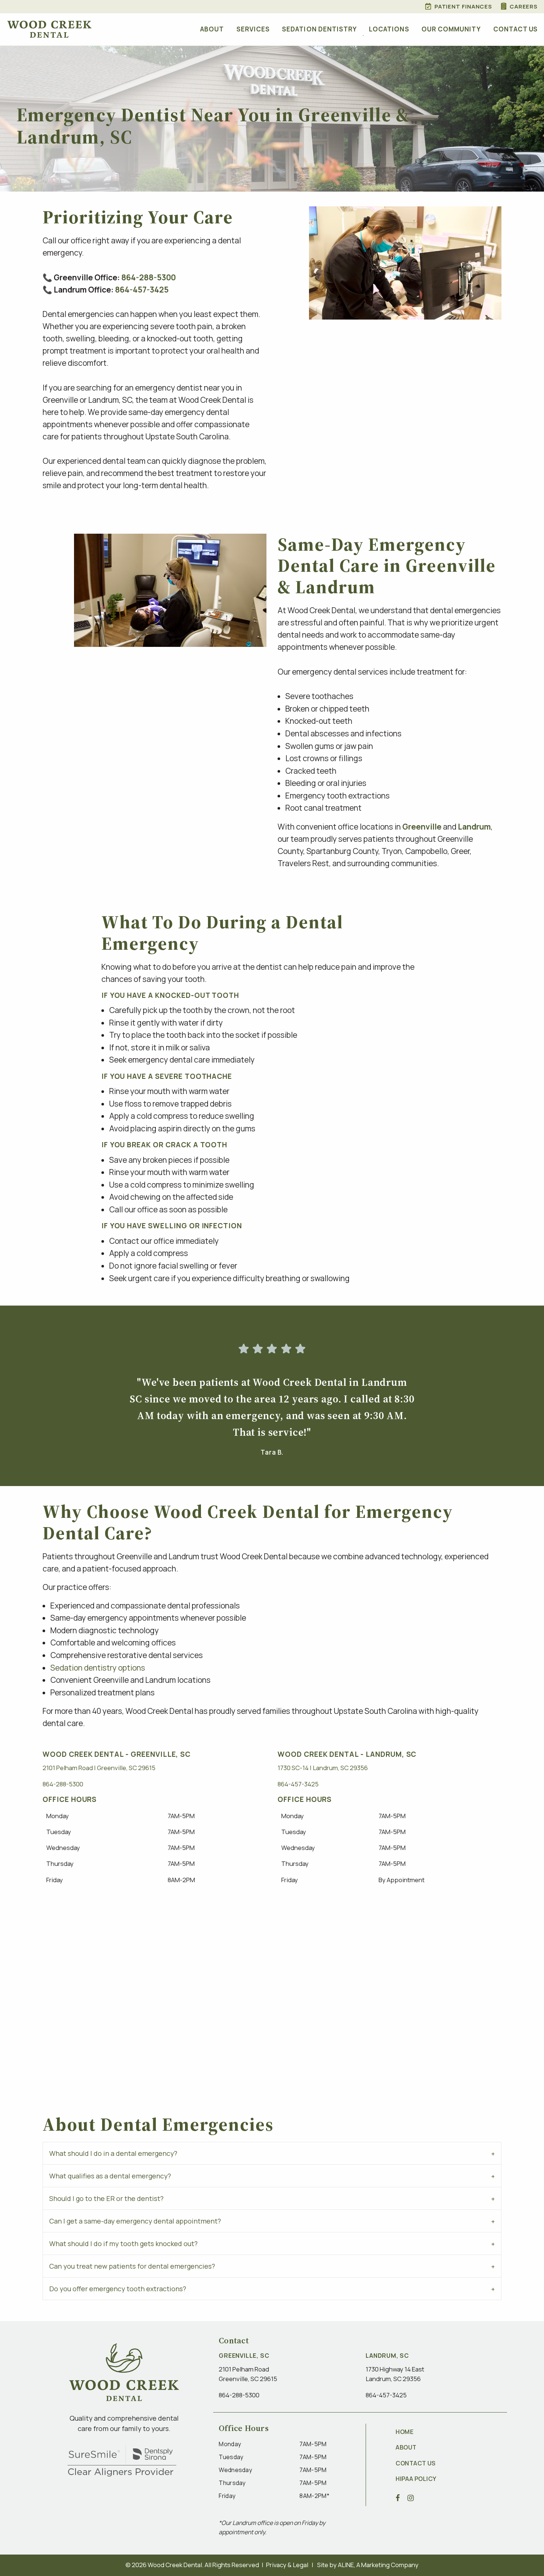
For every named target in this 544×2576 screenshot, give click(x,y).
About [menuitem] (212, 29)
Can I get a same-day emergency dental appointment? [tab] (135, 2221)
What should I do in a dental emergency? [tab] (113, 2153)
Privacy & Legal (287, 2565)
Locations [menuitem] (389, 29)
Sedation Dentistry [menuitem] (319, 29)
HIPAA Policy (416, 2479)
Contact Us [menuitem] (516, 29)
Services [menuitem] (253, 29)
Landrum (474, 827)
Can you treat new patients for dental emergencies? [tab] (132, 2266)
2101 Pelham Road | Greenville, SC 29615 (99, 1768)
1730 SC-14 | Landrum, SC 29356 (323, 1768)
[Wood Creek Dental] (49, 29)
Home (404, 2432)
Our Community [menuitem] (451, 29)
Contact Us (416, 2463)
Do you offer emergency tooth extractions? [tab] (118, 2289)
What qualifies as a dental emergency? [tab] (110, 2176)
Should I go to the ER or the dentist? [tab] (106, 2198)
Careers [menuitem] (524, 6)
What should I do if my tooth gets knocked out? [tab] (123, 2244)
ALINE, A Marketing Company (378, 2565)
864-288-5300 (149, 277)
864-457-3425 (142, 290)
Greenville (422, 827)
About (406, 2447)
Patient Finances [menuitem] (463, 6)
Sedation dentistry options (98, 1668)
